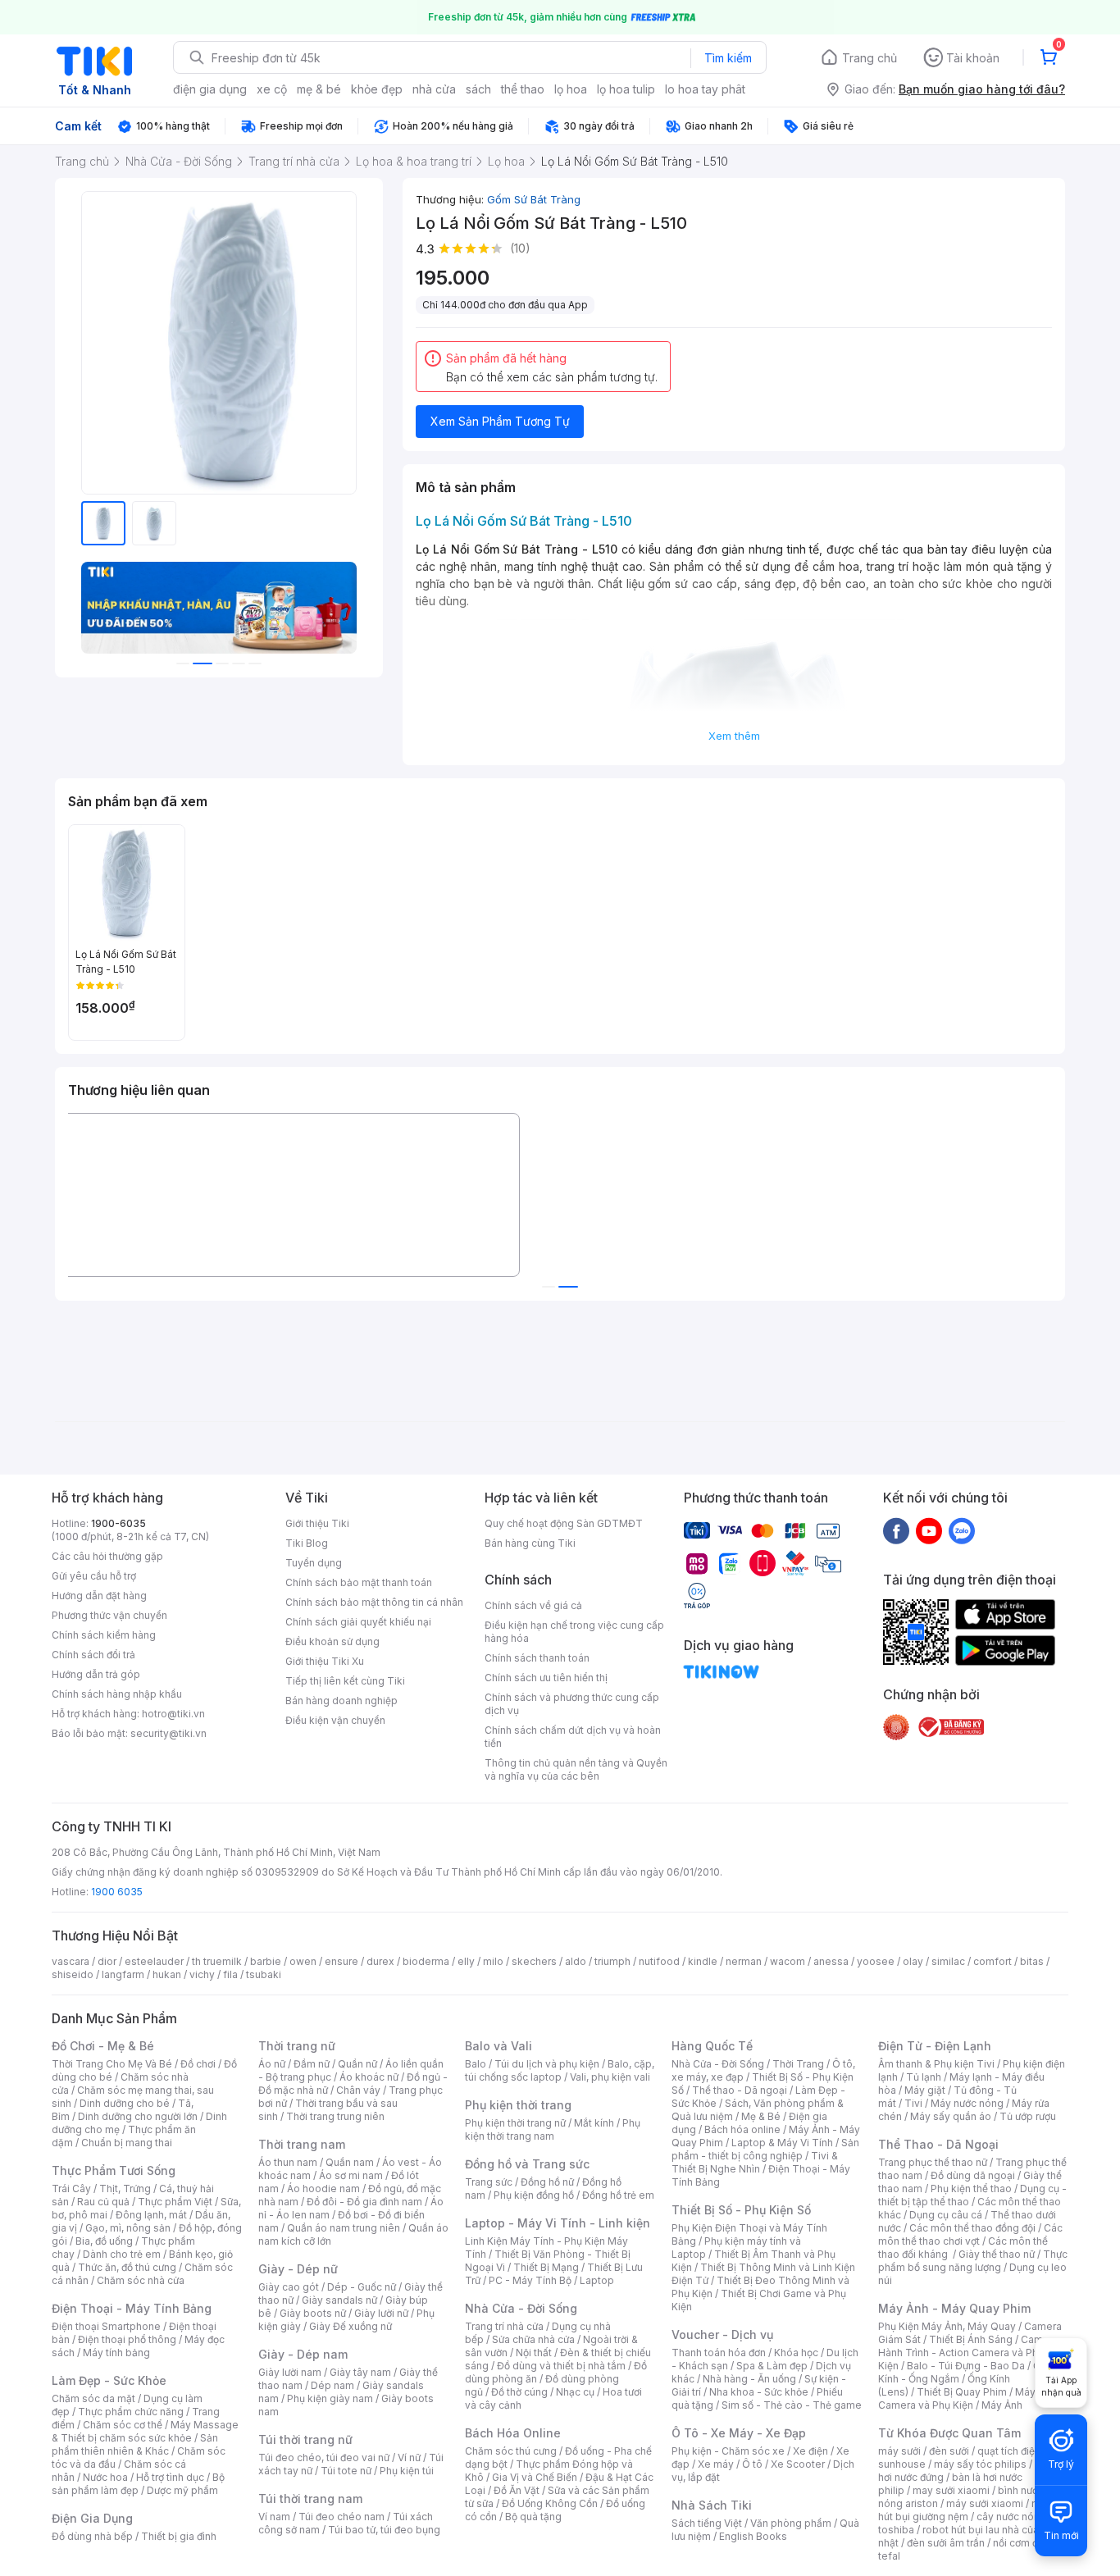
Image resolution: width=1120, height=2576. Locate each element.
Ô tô (752, 2464)
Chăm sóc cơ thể (123, 2425)
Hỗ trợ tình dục (170, 2477)
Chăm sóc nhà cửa (141, 2280)
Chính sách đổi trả (93, 1655)
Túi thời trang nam (310, 2498)
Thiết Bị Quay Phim (962, 2392)
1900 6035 (117, 1892)
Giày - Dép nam (303, 2354)
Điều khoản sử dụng (332, 1641)
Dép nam (332, 2385)
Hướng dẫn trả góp (96, 1674)
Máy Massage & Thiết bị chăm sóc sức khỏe (145, 2431)
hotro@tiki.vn (173, 1714)
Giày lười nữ (381, 2313)
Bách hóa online (742, 2129)
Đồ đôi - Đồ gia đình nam (364, 2202)
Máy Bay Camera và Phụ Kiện (967, 2398)
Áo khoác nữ (369, 2077)
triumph (612, 1961)
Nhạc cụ (575, 2392)
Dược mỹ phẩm (182, 2490)
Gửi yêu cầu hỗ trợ (94, 1576)
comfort (993, 1961)
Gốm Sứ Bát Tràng (534, 199)
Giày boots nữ (313, 2313)
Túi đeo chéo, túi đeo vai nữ (324, 2457)
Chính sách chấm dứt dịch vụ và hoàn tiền (573, 1737)
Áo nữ (272, 2064)
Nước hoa (105, 2477)
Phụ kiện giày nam (330, 2398)
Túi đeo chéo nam (341, 2517)
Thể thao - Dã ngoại (740, 2090)
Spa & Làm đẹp (772, 2366)
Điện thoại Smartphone (106, 2326)
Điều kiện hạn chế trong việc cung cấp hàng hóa (574, 1632)
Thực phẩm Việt (175, 2202)
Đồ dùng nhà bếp (92, 2536)
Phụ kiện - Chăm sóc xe (728, 2451)
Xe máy (716, 2464)
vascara (71, 1961)
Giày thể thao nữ (997, 2254)
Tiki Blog (307, 1543)
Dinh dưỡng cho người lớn (138, 2116)
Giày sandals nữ (339, 2300)
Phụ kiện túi (407, 2471)
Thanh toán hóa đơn (719, 2353)
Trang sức (489, 2182)
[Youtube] (929, 1530)
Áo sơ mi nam (351, 2175)
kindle (703, 1961)
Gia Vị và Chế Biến (535, 2477)
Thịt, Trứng (125, 2188)
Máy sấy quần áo (951, 2116)
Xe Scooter (798, 2464)
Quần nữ (357, 2064)
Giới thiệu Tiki (317, 1523)
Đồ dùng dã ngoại (973, 2175)
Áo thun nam (288, 2162)
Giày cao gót (289, 2287)
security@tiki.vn (168, 1733)
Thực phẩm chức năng (131, 2412)
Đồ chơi (198, 2064)
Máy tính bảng (116, 2353)
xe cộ (272, 89)
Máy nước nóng (967, 2103)
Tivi (913, 2103)
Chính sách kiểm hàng (104, 1635)
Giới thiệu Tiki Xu (325, 1661)
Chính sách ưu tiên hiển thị (546, 1678)
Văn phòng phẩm (791, 2523)
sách (478, 89)
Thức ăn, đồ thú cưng (127, 2267)
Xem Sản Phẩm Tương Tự (500, 421)
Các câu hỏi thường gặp (107, 1556)
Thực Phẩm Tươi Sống (114, 2170)
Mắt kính (594, 2123)
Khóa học (796, 2353)
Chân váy (358, 2090)
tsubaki (264, 1974)
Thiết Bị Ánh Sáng (971, 2339)
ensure (341, 1961)
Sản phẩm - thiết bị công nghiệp (765, 2149)
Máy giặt (925, 2090)
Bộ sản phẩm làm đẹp (138, 2484)
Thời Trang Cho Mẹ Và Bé (112, 2064)
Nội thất (534, 2353)
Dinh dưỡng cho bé (125, 2103)
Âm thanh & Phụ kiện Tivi (936, 2064)
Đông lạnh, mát (151, 2215)
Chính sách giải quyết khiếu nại (358, 1622)
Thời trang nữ (297, 2046)
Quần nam (350, 2162)
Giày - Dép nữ (298, 2269)
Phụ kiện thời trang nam (553, 2129)
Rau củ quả (103, 2202)
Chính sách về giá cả (533, 1605)
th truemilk (217, 1961)
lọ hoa (571, 89)
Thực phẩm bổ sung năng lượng (973, 2261)
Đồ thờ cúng (519, 2392)
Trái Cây (71, 2188)
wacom (788, 1961)
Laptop (597, 2280)
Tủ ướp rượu (1028, 2116)
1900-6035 (118, 1523)
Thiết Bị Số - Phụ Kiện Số (741, 2210)
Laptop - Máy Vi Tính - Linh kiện (558, 2223)
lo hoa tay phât (705, 89)
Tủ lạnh (924, 2077)
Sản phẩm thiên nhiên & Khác (135, 2444)
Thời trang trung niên (335, 2116)
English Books (753, 2536)
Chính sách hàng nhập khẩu (117, 1694)
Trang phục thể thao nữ (933, 2162)
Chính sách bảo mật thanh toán (359, 1582)
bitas (1032, 1961)
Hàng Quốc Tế (712, 2046)
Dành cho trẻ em (122, 2254)
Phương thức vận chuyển (109, 1615)
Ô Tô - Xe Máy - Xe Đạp (739, 2433)
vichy (202, 1974)
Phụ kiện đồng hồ (534, 2195)
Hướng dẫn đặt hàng (99, 1596)
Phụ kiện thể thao (971, 2188)
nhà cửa (434, 89)
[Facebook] (896, 1530)
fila (230, 1974)
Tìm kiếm (728, 58)
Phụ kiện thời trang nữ (515, 2123)
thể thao (523, 89)
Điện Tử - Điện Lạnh (935, 2046)
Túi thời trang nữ (305, 2439)
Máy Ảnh (1002, 2405)
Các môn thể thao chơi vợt (970, 2234)
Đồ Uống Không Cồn (550, 2503)
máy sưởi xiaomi (985, 2503)
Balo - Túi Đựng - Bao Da (966, 2366)
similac (948, 1961)
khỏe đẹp (377, 89)
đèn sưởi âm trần (946, 2543)
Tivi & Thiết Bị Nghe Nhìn (755, 2162)
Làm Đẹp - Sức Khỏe (109, 2380)
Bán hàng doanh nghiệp (341, 1701)
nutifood (659, 1961)
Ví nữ (409, 2457)
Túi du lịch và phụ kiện (547, 2064)
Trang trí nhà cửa (504, 2326)
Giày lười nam (290, 2372)
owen (303, 1961)
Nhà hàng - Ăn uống (749, 2379)
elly (466, 1961)
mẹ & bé (319, 89)
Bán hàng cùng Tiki (530, 1543)
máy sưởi (899, 2451)
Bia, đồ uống (104, 2241)
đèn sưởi (949, 2451)
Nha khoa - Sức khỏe (759, 2392)
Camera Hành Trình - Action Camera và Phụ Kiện (968, 2353)
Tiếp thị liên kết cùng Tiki (345, 1681)
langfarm (123, 1974)
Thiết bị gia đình (179, 2536)
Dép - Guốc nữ (362, 2287)
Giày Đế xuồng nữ (351, 2326)
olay (913, 1961)
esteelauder (154, 1961)
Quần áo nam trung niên (344, 2228)
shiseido (73, 1974)
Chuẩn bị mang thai (127, 2143)
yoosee (876, 1961)
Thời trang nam (302, 2144)
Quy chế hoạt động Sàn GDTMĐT (564, 1523)
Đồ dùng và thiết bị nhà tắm (561, 2366)
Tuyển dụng (314, 1563)
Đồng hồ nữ (547, 2182)
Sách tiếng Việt (707, 2523)
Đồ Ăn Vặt (517, 2490)
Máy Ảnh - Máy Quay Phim (954, 2308)
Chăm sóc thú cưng (511, 2451)
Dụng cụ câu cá (946, 2215)
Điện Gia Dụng (92, 2518)
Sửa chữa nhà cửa (533, 2339)
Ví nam (274, 2517)
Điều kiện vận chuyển (335, 1720)
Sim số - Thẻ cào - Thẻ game (792, 2405)
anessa (831, 1961)
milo (493, 1961)
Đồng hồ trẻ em (618, 2195)
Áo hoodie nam (323, 2188)
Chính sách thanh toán (537, 1658)
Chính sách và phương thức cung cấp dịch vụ (572, 1704)
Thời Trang (798, 2064)
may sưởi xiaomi (951, 2490)
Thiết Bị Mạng (546, 2267)
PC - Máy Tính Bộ (530, 2280)
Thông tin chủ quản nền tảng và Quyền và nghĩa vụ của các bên (576, 1769)
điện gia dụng (210, 89)
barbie (266, 1961)
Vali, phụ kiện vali (610, 2077)
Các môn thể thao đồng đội (972, 2228)
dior (107, 1961)
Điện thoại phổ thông (127, 2339)
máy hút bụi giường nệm (965, 2510)
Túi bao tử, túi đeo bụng (384, 2530)
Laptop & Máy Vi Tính (782, 2143)
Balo (476, 2064)
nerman (744, 1961)
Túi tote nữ (346, 2471)
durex (380, 1961)
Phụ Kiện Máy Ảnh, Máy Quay (947, 2326)
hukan (167, 1974)
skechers (534, 1961)
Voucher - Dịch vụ (722, 2334)
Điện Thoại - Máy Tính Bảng (132, 2308)
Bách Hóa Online (513, 2433)
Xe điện (810, 2451)
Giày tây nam (360, 2372)
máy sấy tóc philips (980, 2464)
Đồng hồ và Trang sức (527, 2164)
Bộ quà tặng (533, 2517)
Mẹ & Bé (761, 2116)
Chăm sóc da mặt (93, 2398)
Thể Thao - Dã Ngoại (938, 2144)
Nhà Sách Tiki (712, 2505)
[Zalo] (962, 1530)
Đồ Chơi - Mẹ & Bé (103, 2046)
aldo (576, 1961)
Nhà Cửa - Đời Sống (521, 2308)
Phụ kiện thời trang (518, 2105)
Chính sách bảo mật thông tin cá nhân (374, 1602)
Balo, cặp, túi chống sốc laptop (560, 2070)
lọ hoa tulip (626, 89)
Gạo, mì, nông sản (128, 2228)
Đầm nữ (312, 2064)
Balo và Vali (499, 2046)
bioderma (426, 1961)
